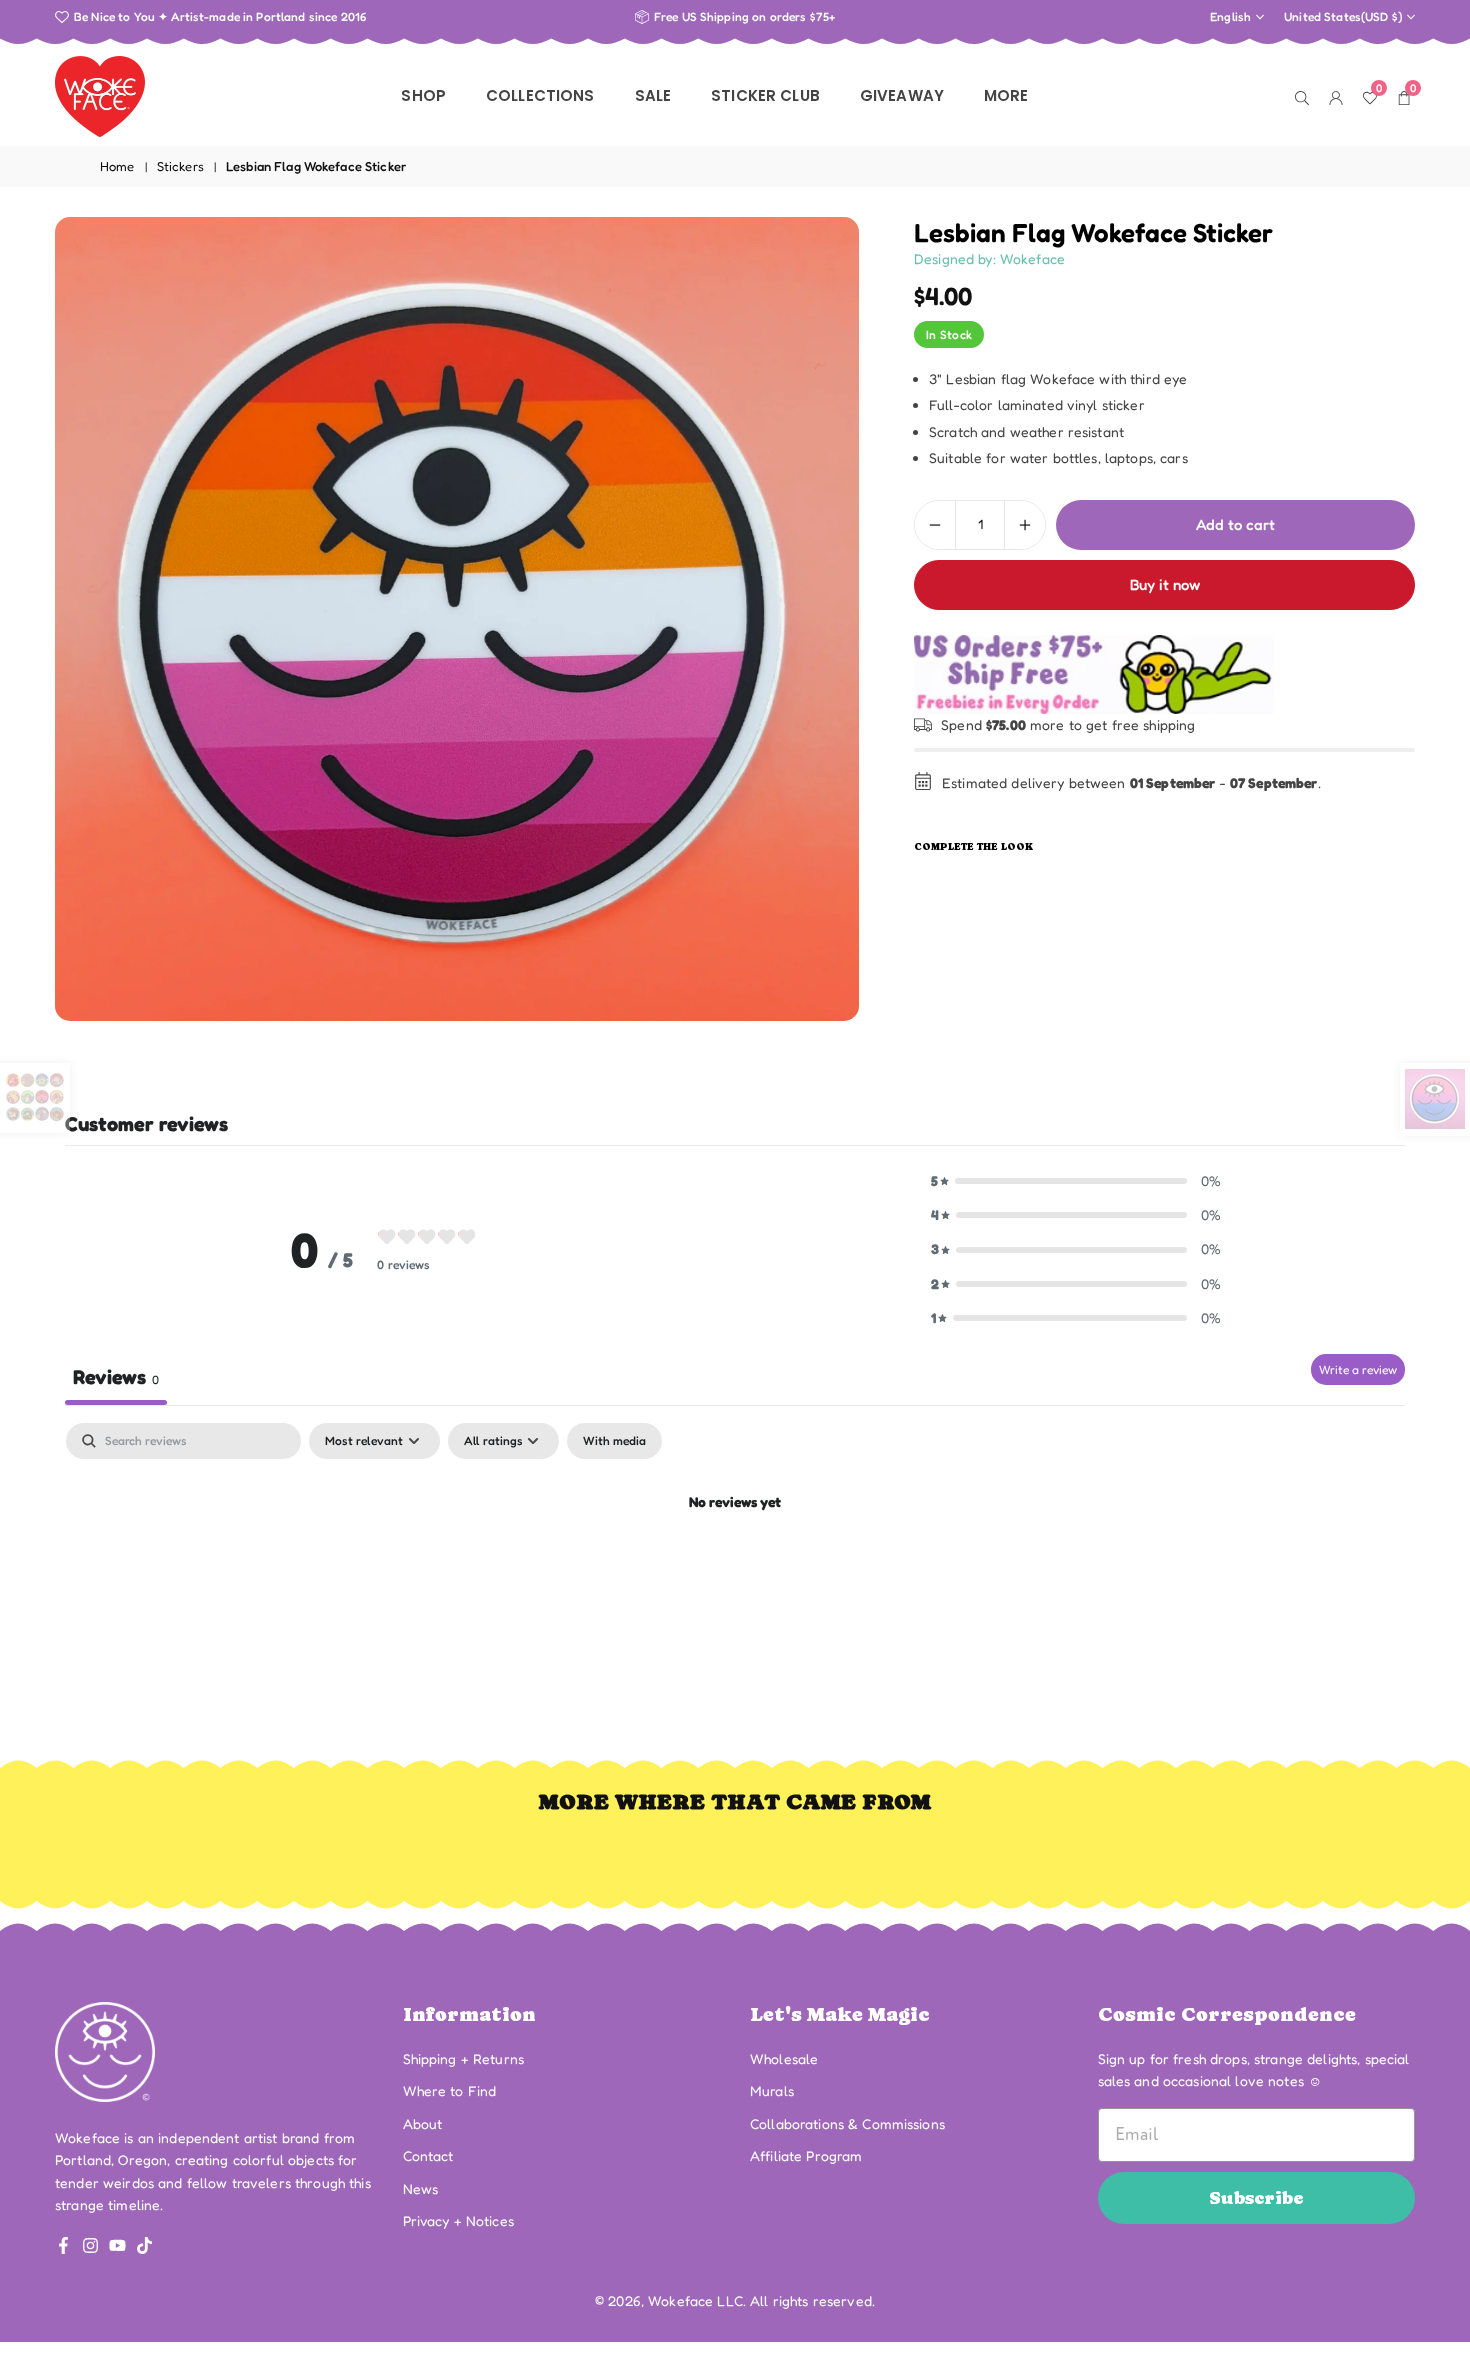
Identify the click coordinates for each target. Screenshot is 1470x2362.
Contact (428, 2155)
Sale (653, 95)
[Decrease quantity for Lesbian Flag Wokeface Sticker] (935, 525)
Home (117, 166)
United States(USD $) (1343, 17)
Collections (540, 95)
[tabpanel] (735, 1570)
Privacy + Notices (458, 2220)
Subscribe (1256, 2197)
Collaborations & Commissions (847, 2123)
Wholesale (784, 2058)
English (1230, 17)
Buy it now (1165, 584)
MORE (1006, 95)
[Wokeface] (100, 94)
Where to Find (450, 2090)
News (421, 2188)
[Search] (1302, 96)
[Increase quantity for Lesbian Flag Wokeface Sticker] (1025, 525)
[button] (1076, 1181)
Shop (423, 95)
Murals (772, 2090)
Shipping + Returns (464, 2058)
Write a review (1358, 1369)
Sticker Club (765, 95)
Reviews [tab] (116, 1377)
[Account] (1336, 96)
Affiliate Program (806, 2155)
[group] (457, 619)
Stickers (180, 166)
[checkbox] (614, 1441)
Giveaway (902, 95)
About (423, 2123)
